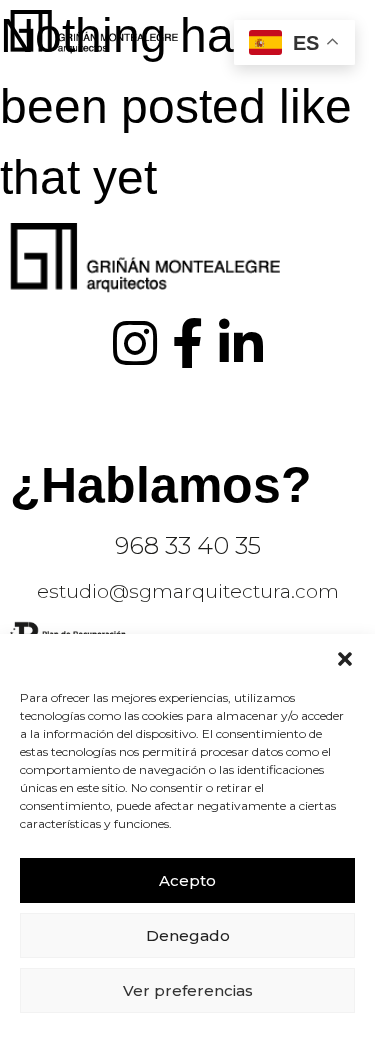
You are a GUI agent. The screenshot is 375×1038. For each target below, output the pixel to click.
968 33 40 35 (188, 545)
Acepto (187, 880)
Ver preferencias (188, 990)
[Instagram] (135, 343)
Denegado (188, 935)
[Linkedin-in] (241, 343)
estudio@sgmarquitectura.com (188, 591)
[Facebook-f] (188, 343)
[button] (345, 659)
